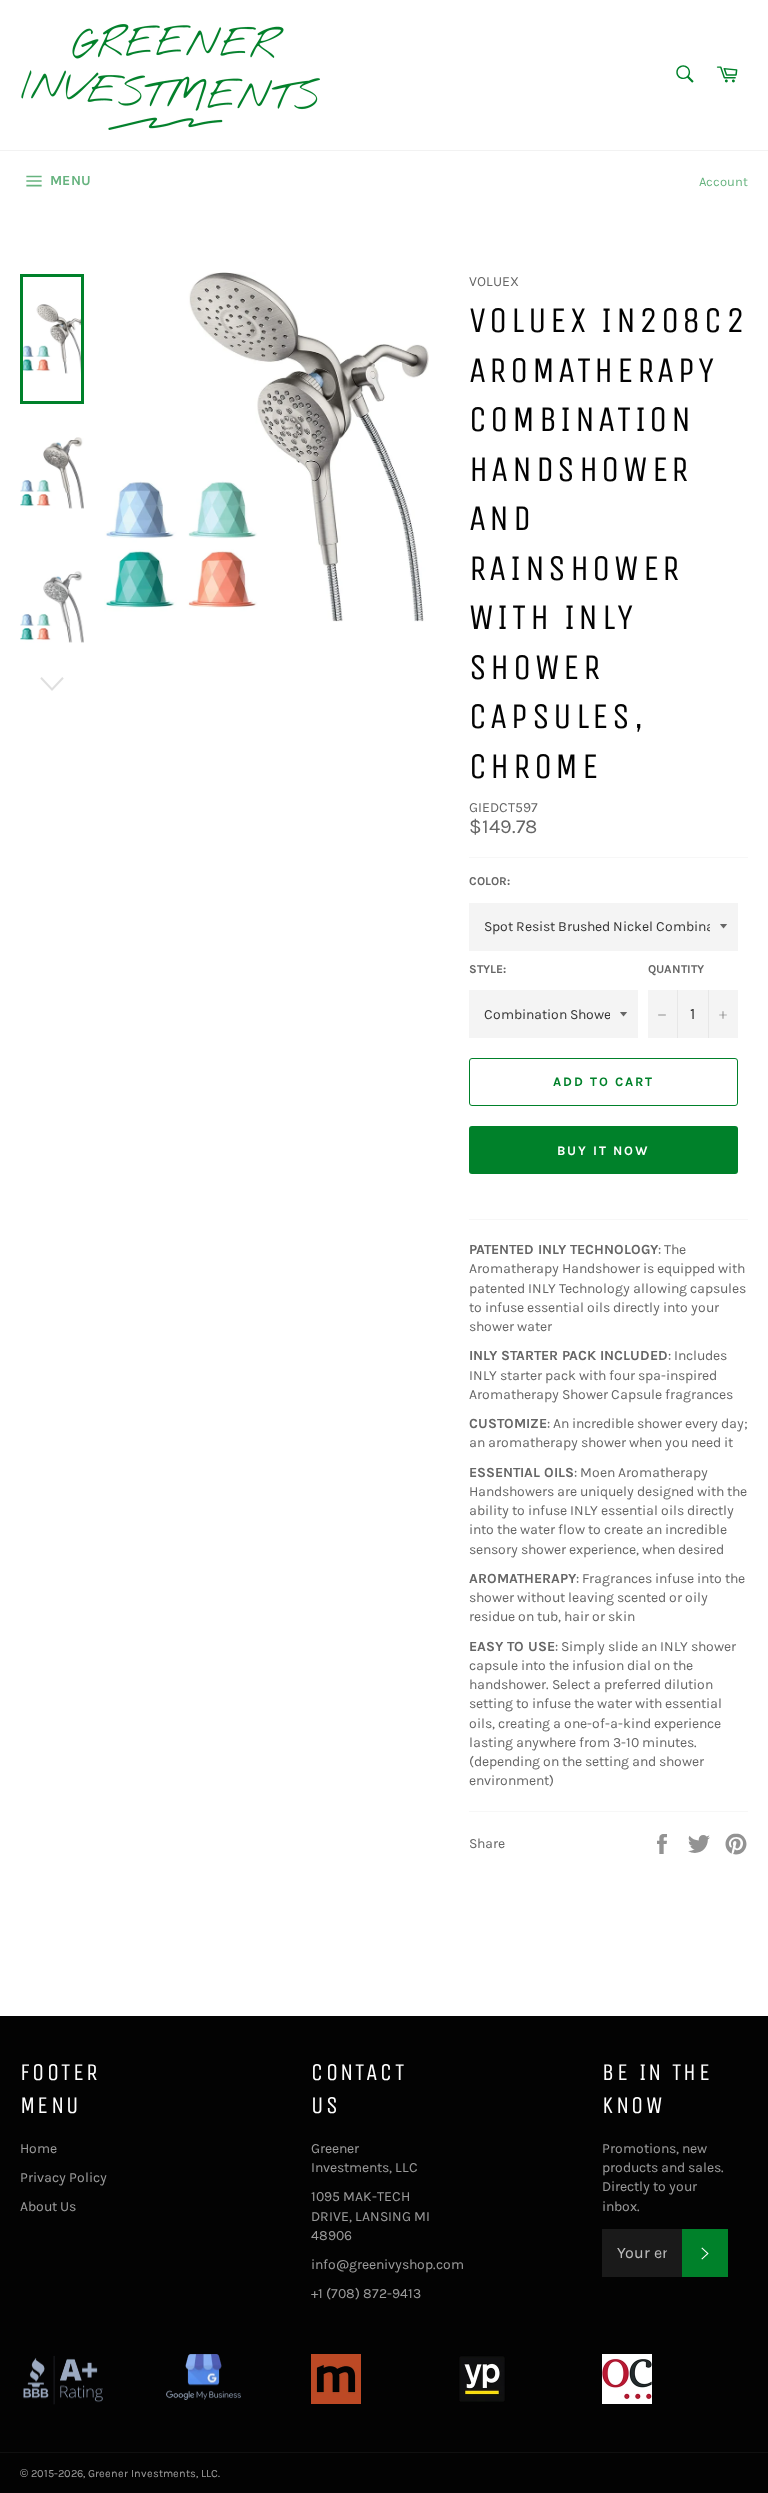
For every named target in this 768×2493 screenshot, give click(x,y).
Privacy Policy (63, 2177)
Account (723, 181)
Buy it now (603, 1150)
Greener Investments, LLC (153, 2473)
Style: (487, 969)
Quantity (676, 969)
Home (38, 2148)
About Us (48, 2206)
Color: (489, 881)
